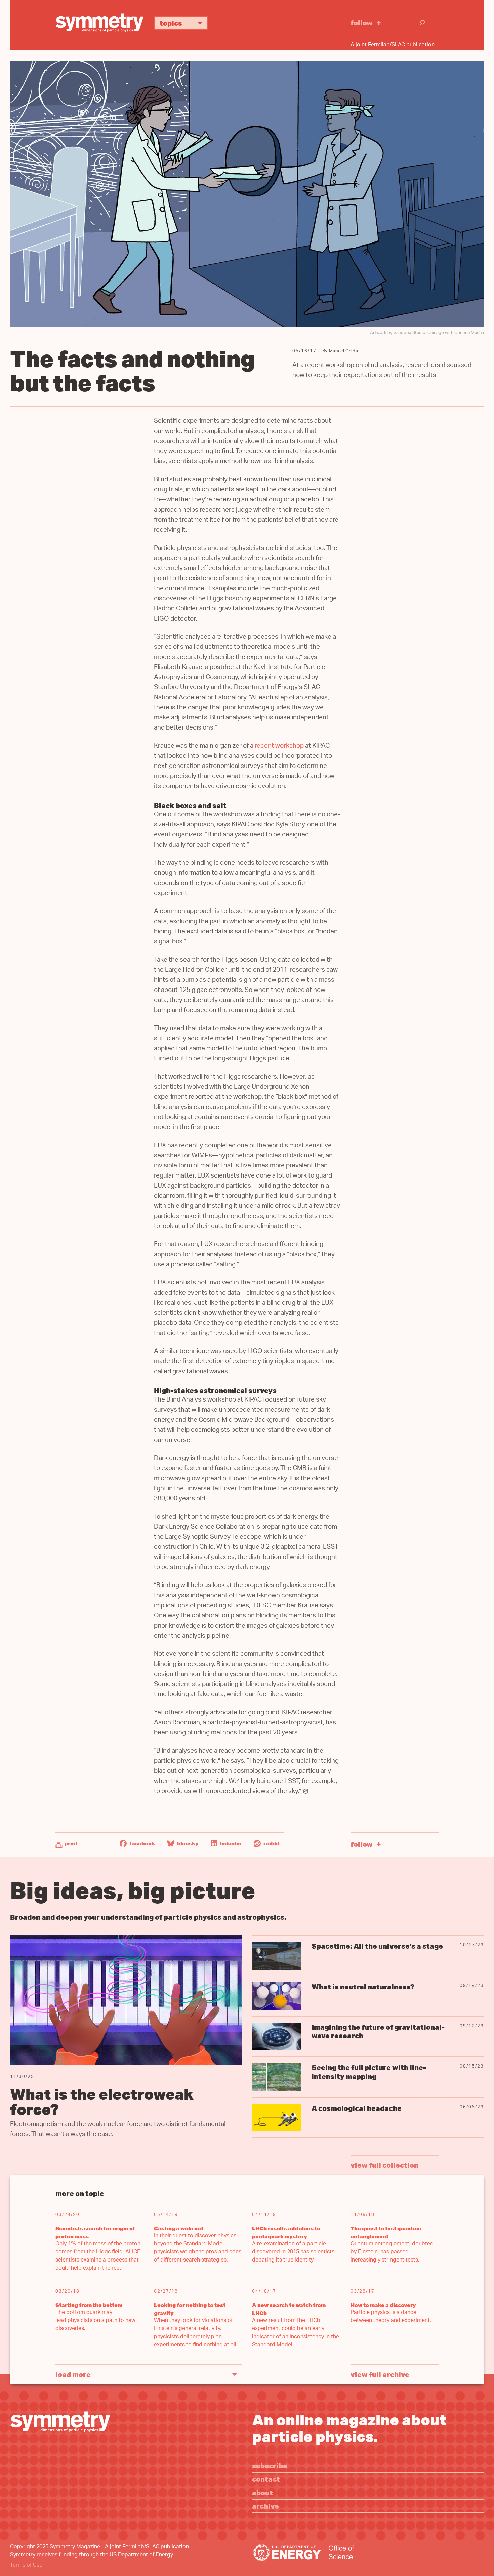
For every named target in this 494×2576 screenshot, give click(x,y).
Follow (362, 22)
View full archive (380, 2374)
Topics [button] (171, 23)
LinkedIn (230, 1843)
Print (71, 1843)
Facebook (142, 1843)
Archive (265, 2506)
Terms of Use (26, 2565)
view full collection (384, 2165)
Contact (266, 2479)
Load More (73, 2374)
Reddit (271, 1843)
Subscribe (270, 2466)
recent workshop (279, 746)
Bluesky (187, 1843)
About (262, 2492)
